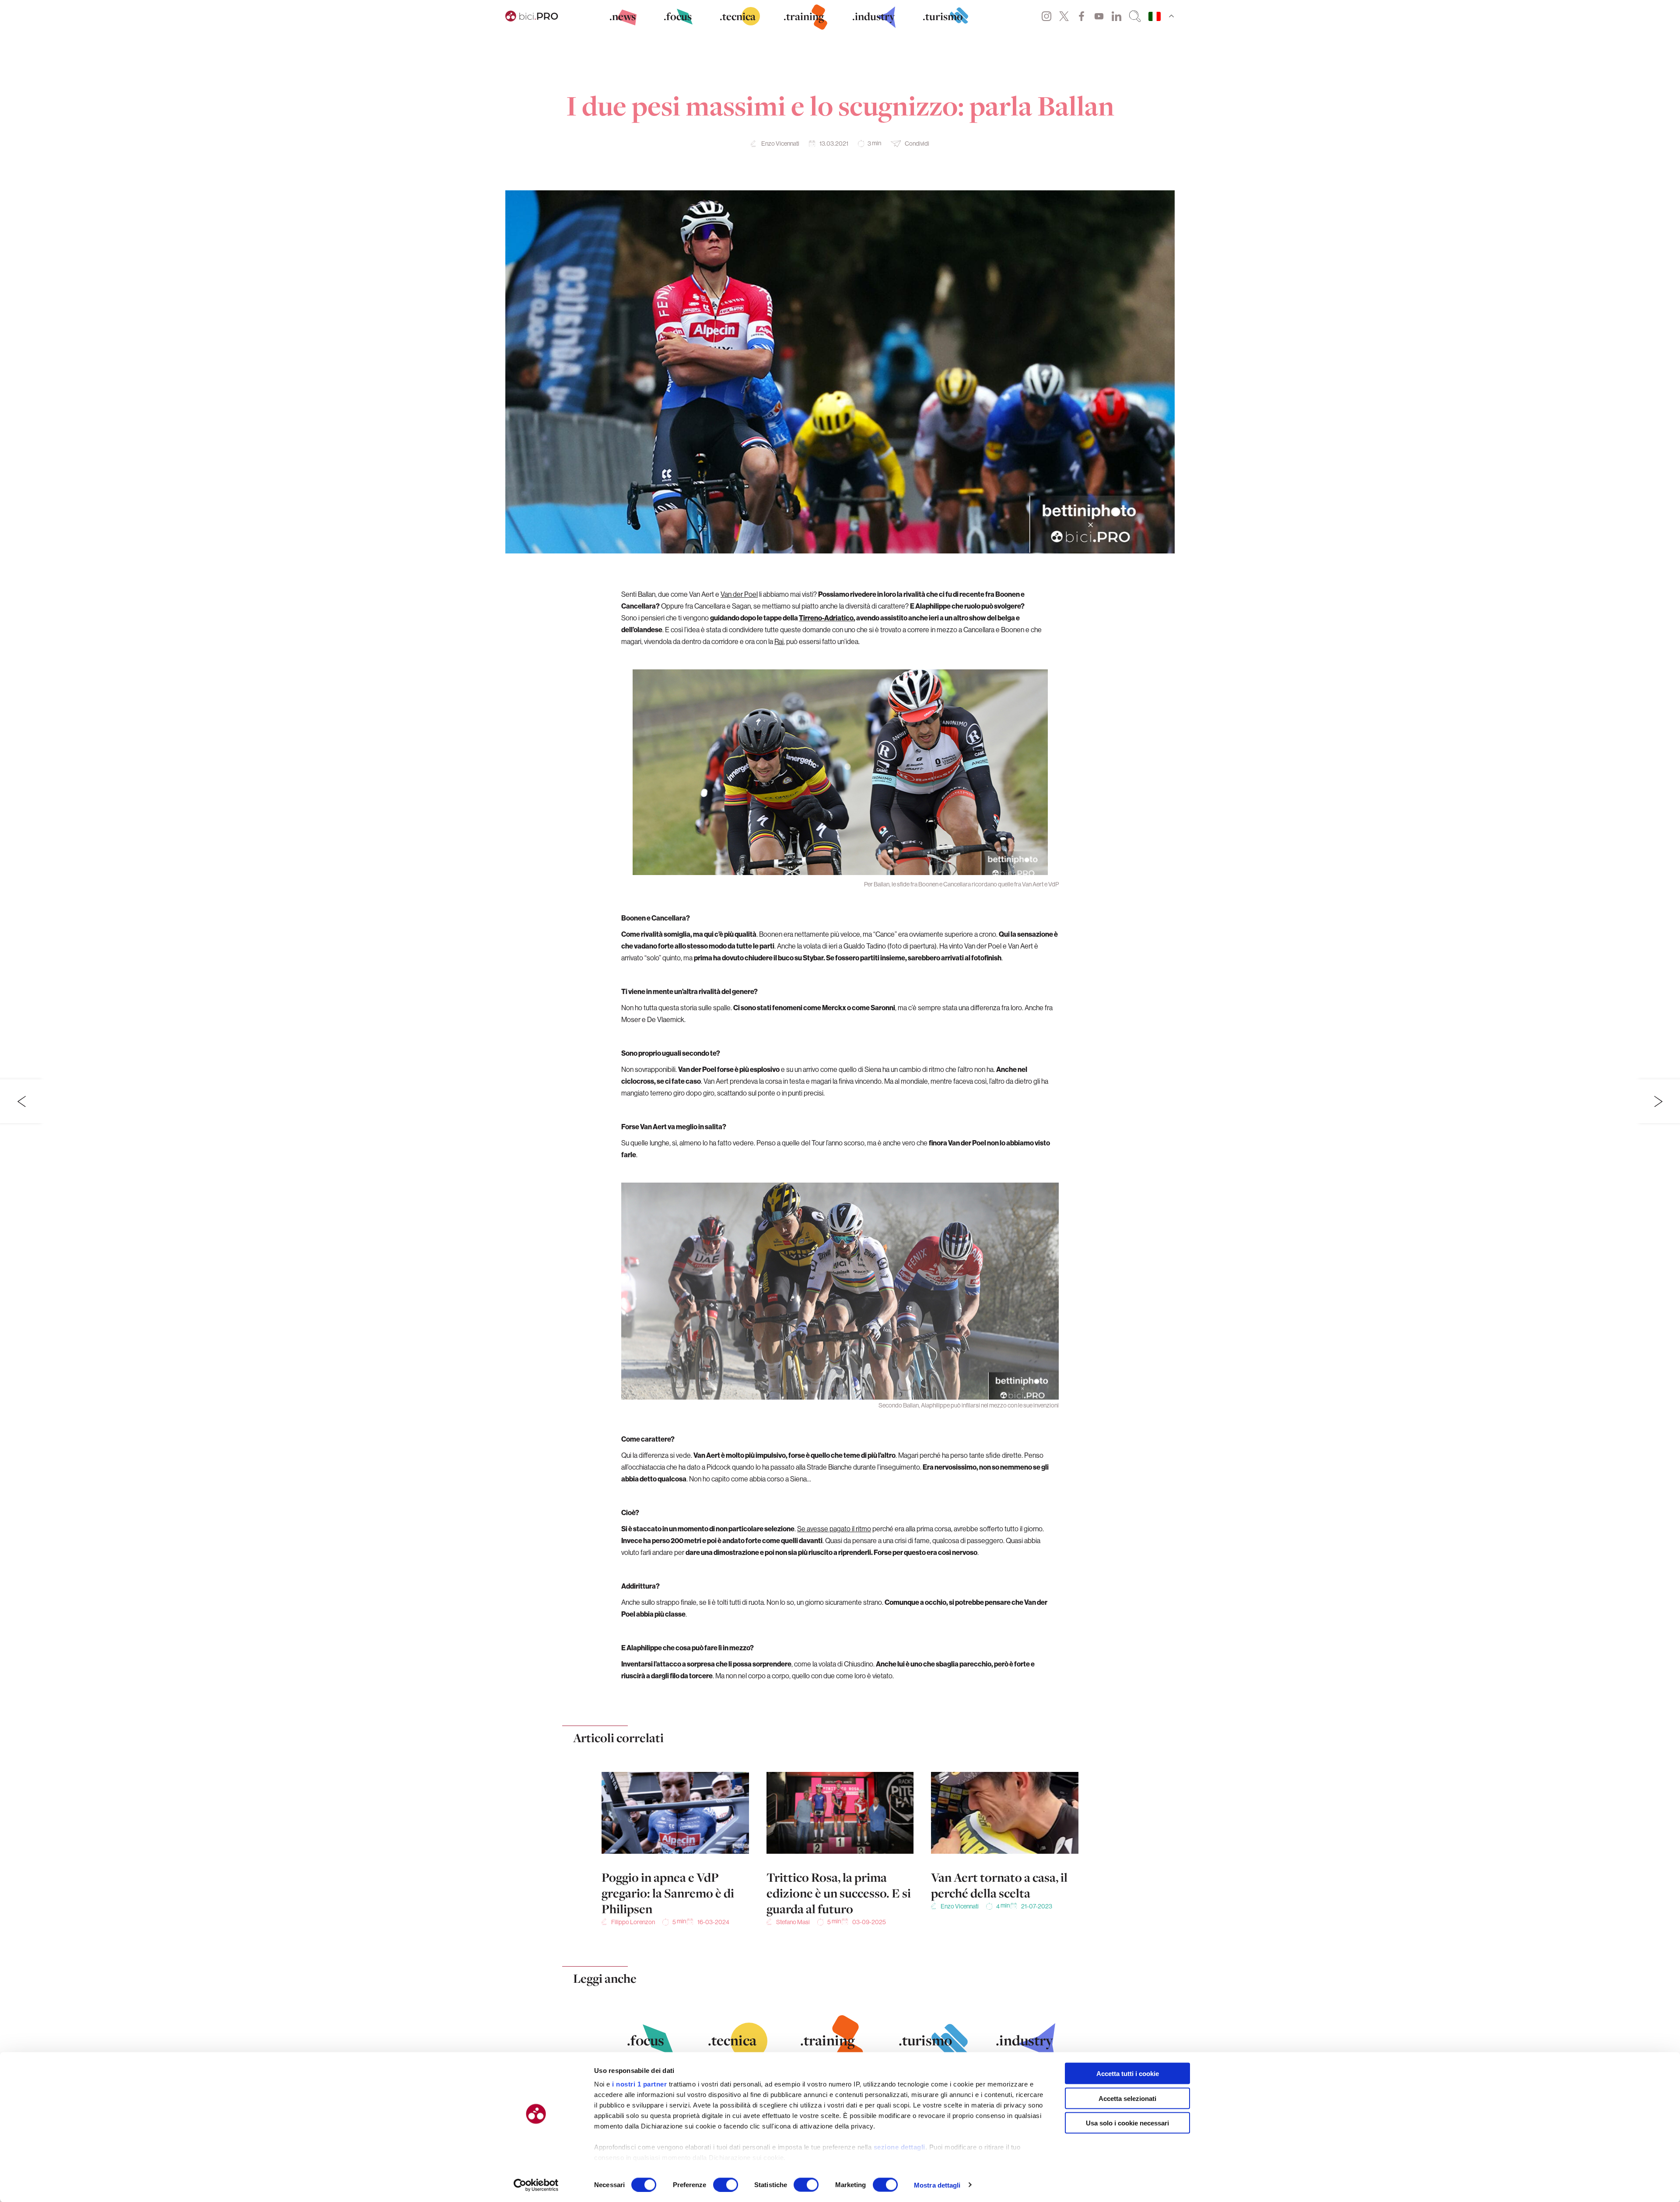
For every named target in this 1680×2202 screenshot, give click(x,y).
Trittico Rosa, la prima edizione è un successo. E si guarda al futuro (839, 1893)
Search (1135, 16)
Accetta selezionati (1127, 2098)
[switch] (726, 2184)
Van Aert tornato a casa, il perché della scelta (999, 1885)
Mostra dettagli (937, 2185)
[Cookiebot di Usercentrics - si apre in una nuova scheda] (536, 2185)
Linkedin (1116, 16)
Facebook (1081, 16)
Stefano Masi (793, 1922)
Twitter (1064, 16)
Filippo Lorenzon (633, 1922)
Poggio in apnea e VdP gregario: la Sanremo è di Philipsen (668, 1893)
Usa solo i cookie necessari (1127, 2123)
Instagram (1046, 16)
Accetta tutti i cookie (1128, 2074)
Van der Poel (739, 594)
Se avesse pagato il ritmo (834, 1529)
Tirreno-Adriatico (826, 618)
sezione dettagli (899, 2147)
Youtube (1099, 16)
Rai (779, 641)
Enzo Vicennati (780, 144)
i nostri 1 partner (639, 2084)
